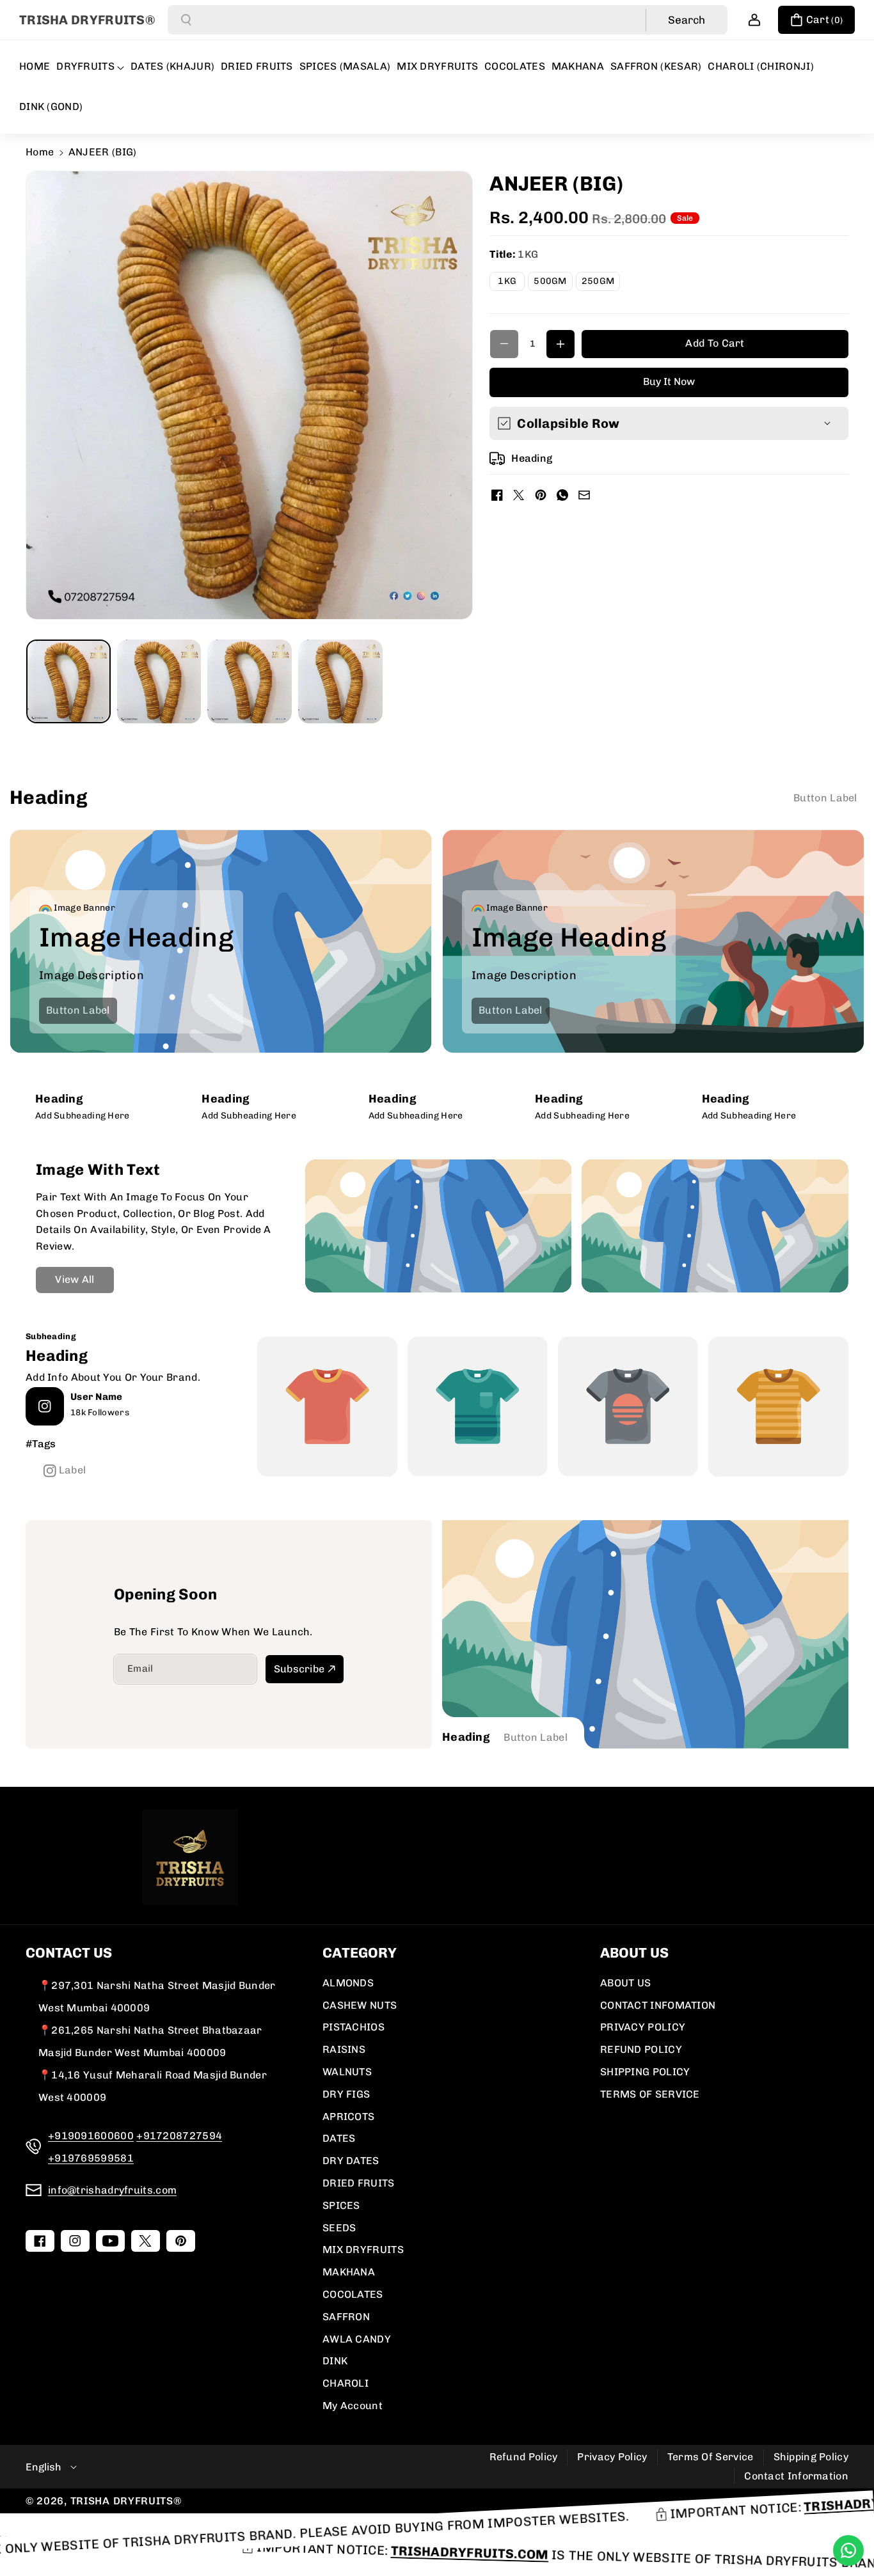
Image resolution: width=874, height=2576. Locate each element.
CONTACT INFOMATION (658, 2005)
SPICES (341, 2205)
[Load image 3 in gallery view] (250, 682)
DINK (335, 2361)
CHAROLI (346, 2383)
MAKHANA (349, 2272)
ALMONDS (348, 1983)
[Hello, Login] (754, 20)
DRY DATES (351, 2161)
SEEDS (339, 2228)
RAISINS (344, 2049)
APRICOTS (348, 2117)
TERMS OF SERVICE (650, 2094)
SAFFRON (346, 2317)
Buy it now (669, 381)
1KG (511, 283)
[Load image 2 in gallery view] (159, 682)
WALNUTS (347, 2072)
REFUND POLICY (641, 2049)
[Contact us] (848, 2550)
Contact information (796, 2476)
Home (40, 152)
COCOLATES (353, 2294)
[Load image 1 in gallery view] (68, 682)
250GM (601, 283)
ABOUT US (625, 1983)
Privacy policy (612, 2457)
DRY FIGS (346, 2094)
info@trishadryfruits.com (112, 2190)
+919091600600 (91, 2136)
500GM (553, 283)
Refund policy (524, 2457)
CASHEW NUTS (360, 2005)
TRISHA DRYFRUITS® (126, 2501)
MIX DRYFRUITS (363, 2250)
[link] (825, 798)
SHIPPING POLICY (645, 2072)
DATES (339, 2138)
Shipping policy (811, 2457)
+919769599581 (91, 2158)
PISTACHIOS (354, 2027)
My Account (353, 2406)
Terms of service (711, 2457)
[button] (816, 20)
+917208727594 (179, 2136)
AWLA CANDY (357, 2339)
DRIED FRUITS (359, 2183)
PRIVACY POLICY (643, 2027)
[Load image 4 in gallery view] (340, 682)
